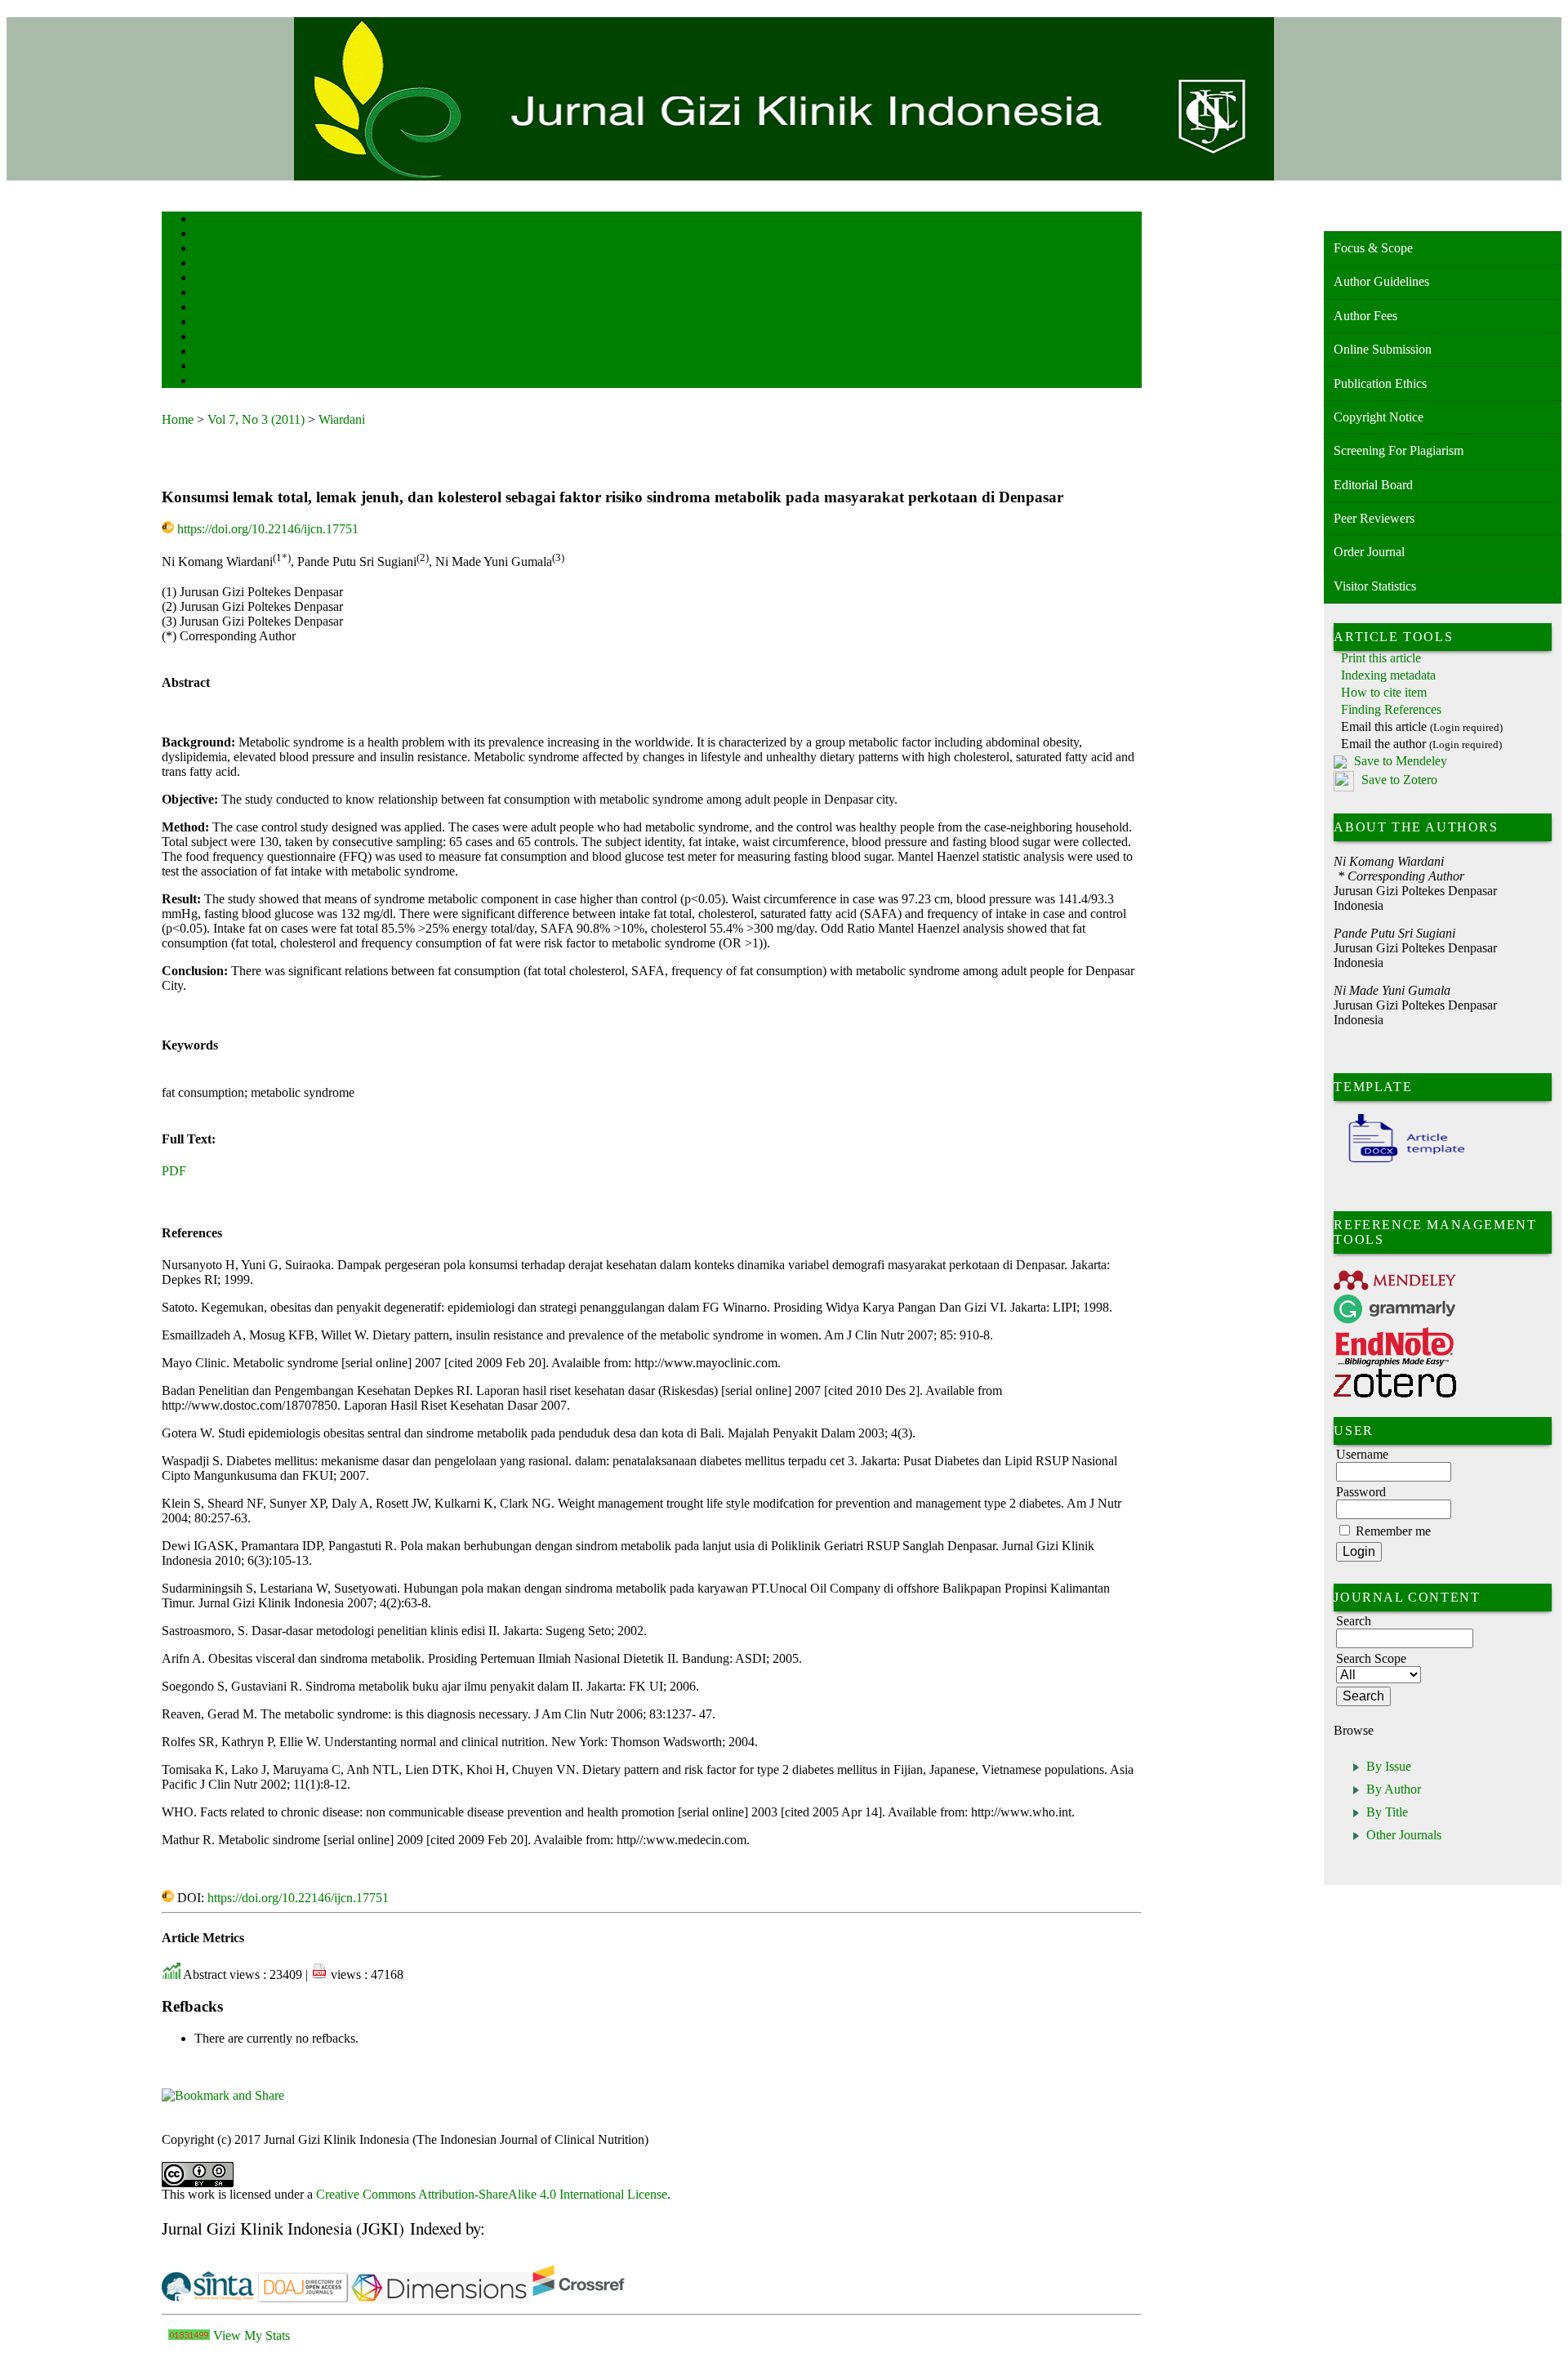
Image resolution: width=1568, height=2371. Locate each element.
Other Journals (1404, 1835)
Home (205, 220)
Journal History (223, 367)
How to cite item (1384, 692)
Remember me (1393, 1531)
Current (208, 294)
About (206, 235)
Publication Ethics (1380, 383)
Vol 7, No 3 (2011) (256, 419)
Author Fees (1365, 316)
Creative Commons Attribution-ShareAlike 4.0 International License (492, 2194)
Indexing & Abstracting (237, 352)
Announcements (223, 323)
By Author (1394, 1789)
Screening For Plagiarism (1399, 450)
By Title (1387, 1812)
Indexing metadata (1388, 675)
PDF (174, 1171)
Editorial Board (1373, 485)
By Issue (1389, 1766)
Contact (209, 382)
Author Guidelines (1381, 281)
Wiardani (342, 419)
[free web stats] (189, 2335)
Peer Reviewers (1374, 518)
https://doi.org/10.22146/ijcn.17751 (268, 529)
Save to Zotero (1398, 780)
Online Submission (1383, 349)
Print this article (1381, 658)
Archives (210, 308)
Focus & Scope (1373, 248)
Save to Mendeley (1401, 761)
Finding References (1391, 709)
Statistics (212, 338)
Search (206, 279)
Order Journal (1369, 552)
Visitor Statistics (1375, 586)
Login (205, 250)
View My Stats (252, 2335)
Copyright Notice (1379, 417)
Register (209, 264)
